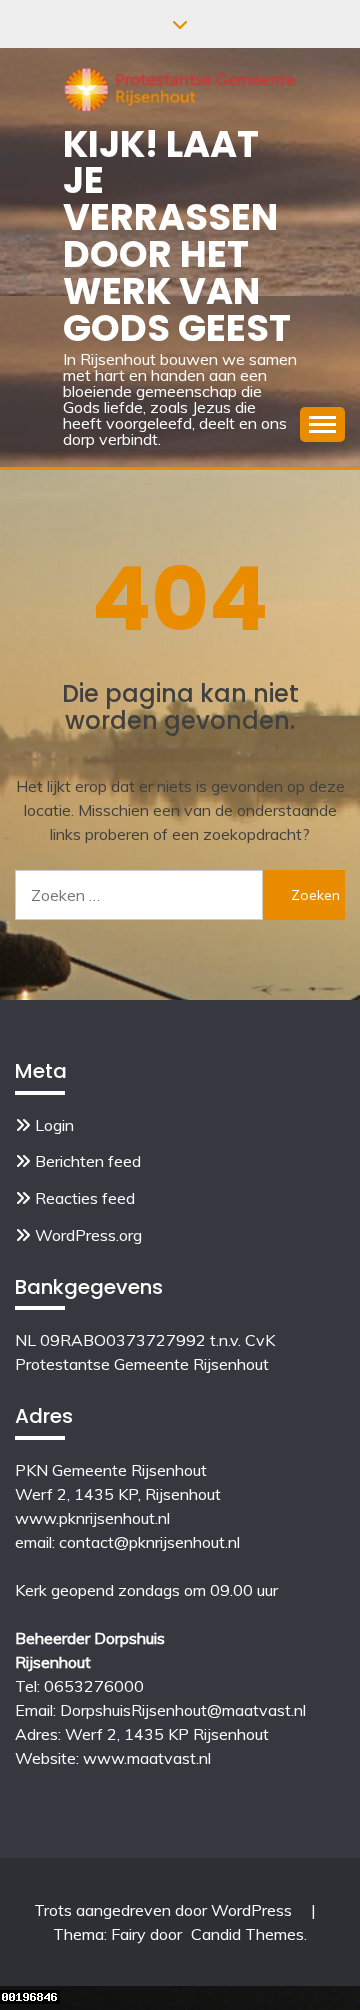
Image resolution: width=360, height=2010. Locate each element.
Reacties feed (85, 1198)
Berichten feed (88, 1161)
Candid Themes (247, 1934)
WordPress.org (88, 1235)
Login (54, 1125)
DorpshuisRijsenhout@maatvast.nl (183, 1710)
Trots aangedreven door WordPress (165, 1910)
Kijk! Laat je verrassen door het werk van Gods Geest (177, 236)
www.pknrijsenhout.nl (92, 1518)
